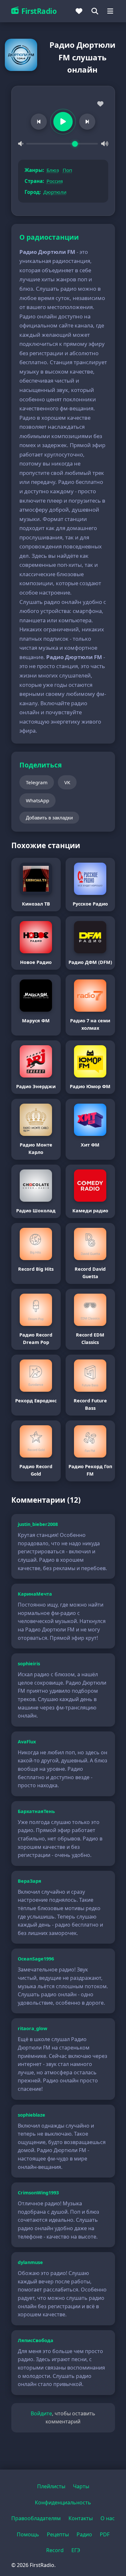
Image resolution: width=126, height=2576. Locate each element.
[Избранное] (79, 11)
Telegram (37, 782)
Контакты (81, 2518)
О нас (108, 2518)
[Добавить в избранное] (100, 104)
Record (55, 2550)
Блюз (53, 170)
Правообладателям (36, 2518)
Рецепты (58, 2534)
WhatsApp (37, 800)
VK (67, 782)
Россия (55, 181)
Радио (84, 2534)
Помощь (28, 2534)
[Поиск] (95, 11)
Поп (67, 170)
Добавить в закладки (49, 818)
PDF (105, 2534)
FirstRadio (39, 11)
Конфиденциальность (63, 2502)
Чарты (81, 2486)
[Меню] (110, 11)
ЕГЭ (76, 2550)
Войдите (41, 2413)
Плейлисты (51, 2486)
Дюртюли (55, 192)
